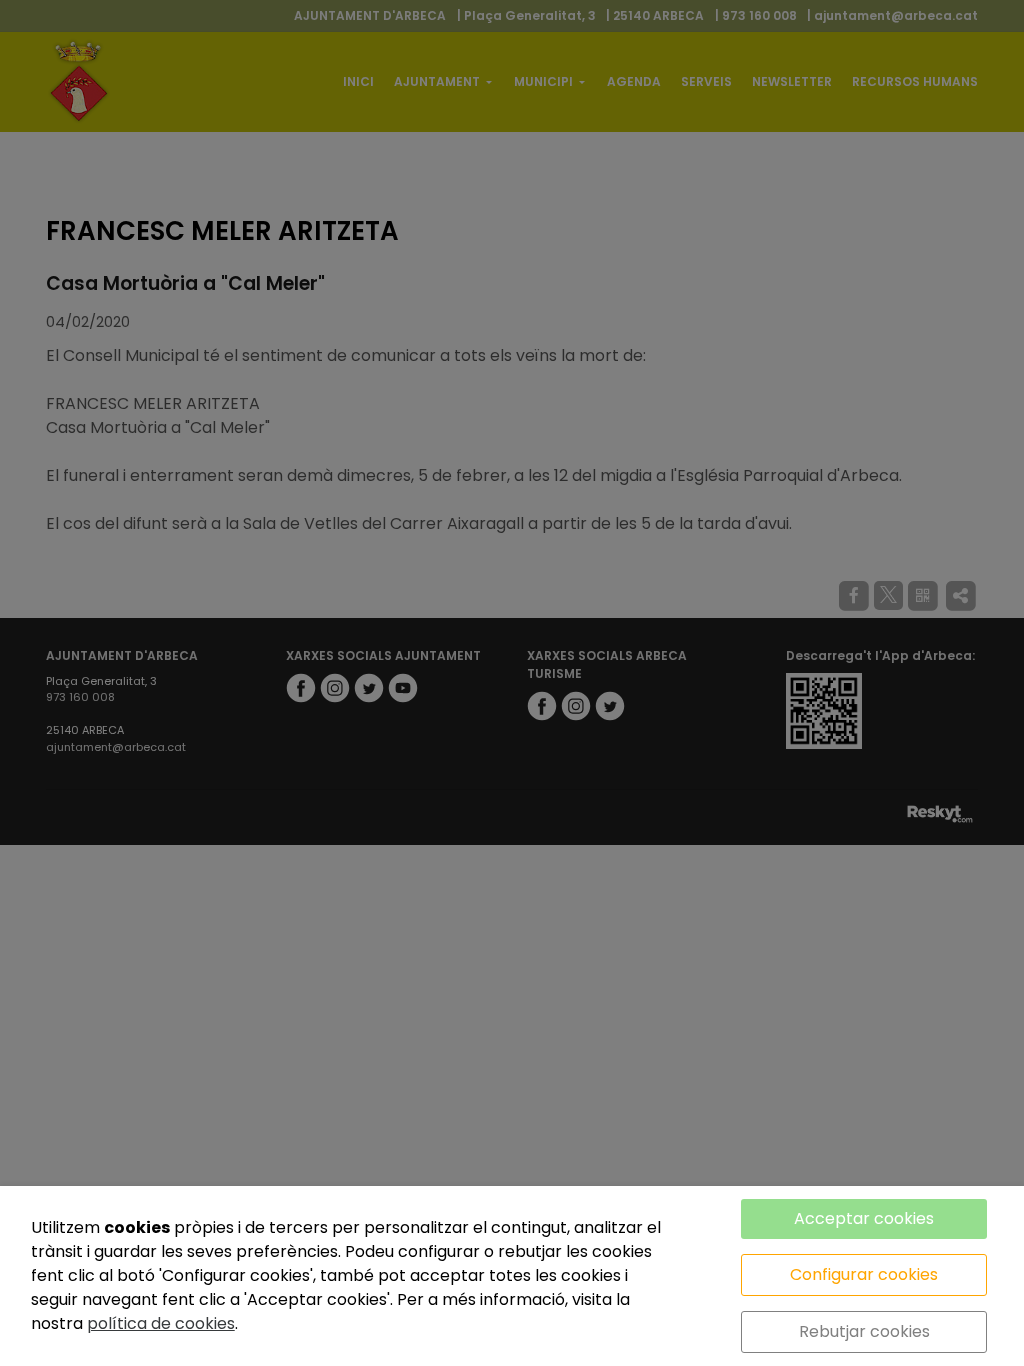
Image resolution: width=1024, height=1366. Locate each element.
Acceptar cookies (864, 1218)
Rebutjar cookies (864, 1331)
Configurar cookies (864, 1274)
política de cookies (161, 1323)
